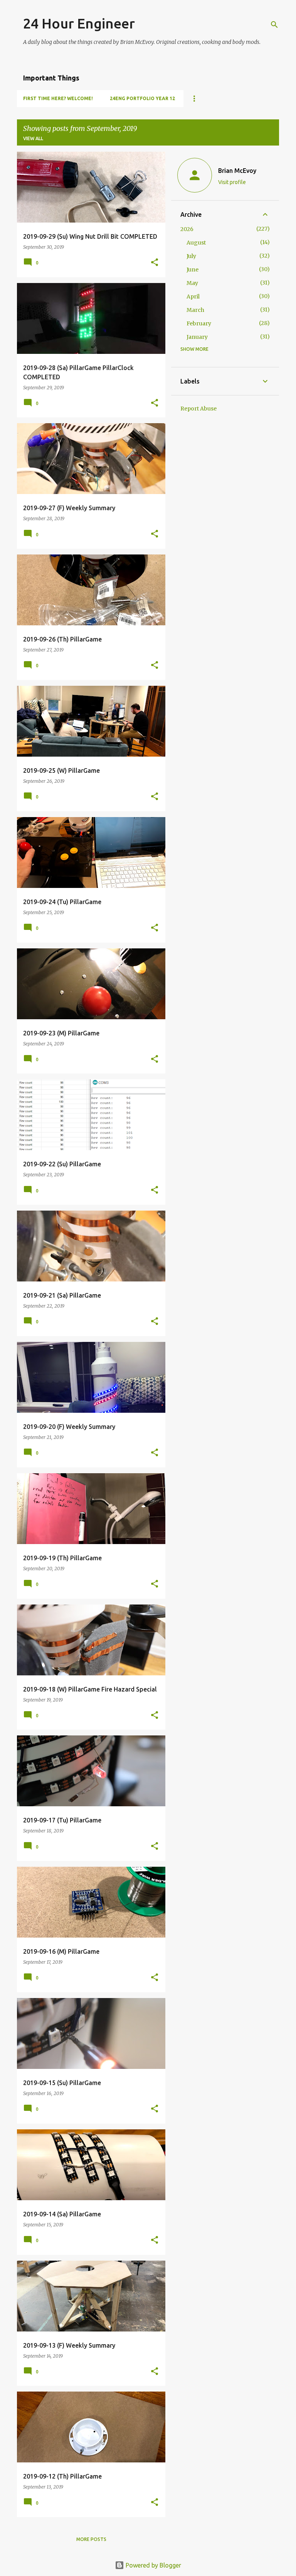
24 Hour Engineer (79, 23)
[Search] (274, 25)
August (196, 243)
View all (33, 138)
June (193, 270)
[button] (155, 263)
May (192, 283)
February (199, 323)
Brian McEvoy (237, 171)
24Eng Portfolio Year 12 (142, 98)
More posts (91, 2539)
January (197, 337)
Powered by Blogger (153, 2565)
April (193, 296)
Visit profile (232, 182)
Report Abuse (198, 409)
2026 (187, 229)
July (191, 256)
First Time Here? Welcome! (58, 98)
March (195, 310)
